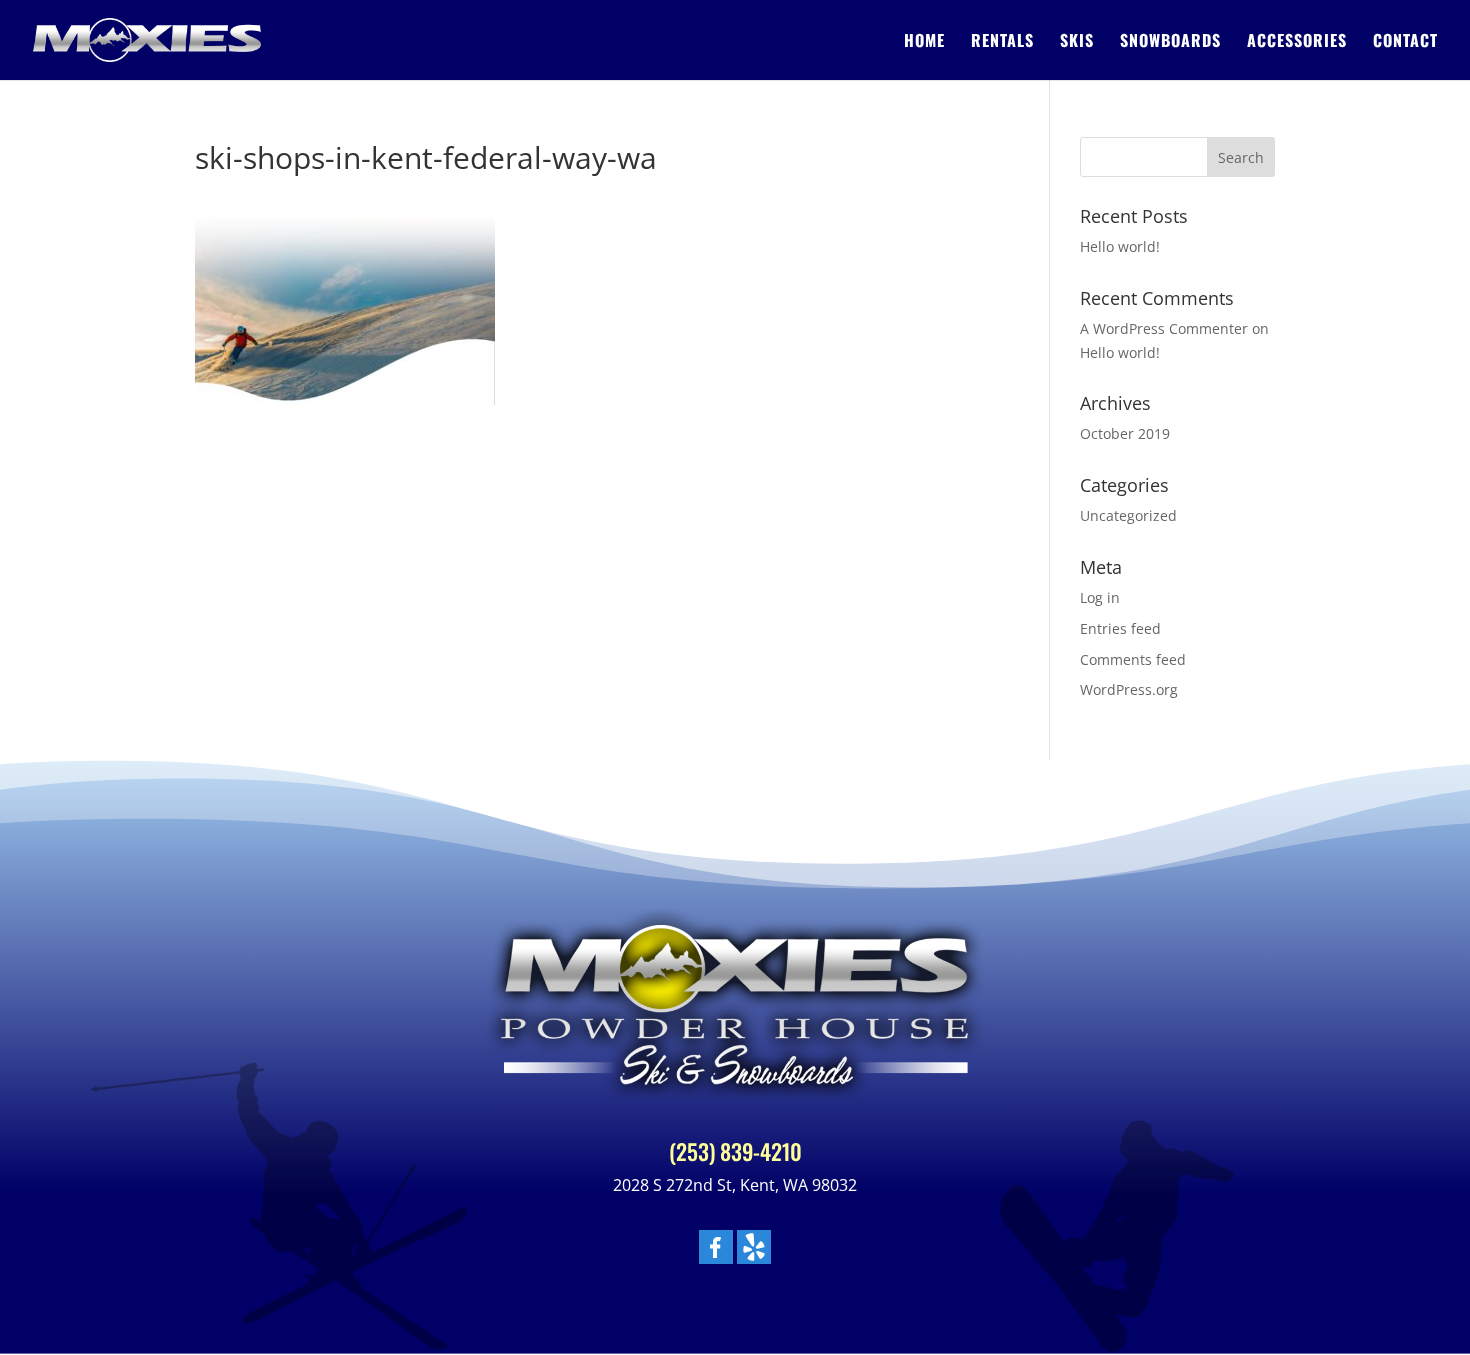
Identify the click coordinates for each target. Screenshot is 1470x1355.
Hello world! (1120, 246)
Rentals (1002, 42)
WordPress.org (1129, 689)
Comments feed (1133, 659)
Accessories (1297, 42)
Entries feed (1120, 628)
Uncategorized (1128, 515)
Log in (1100, 597)
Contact (1405, 42)
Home (924, 42)
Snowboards (1170, 42)
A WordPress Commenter (1164, 328)
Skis (1077, 42)
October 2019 (1125, 433)
